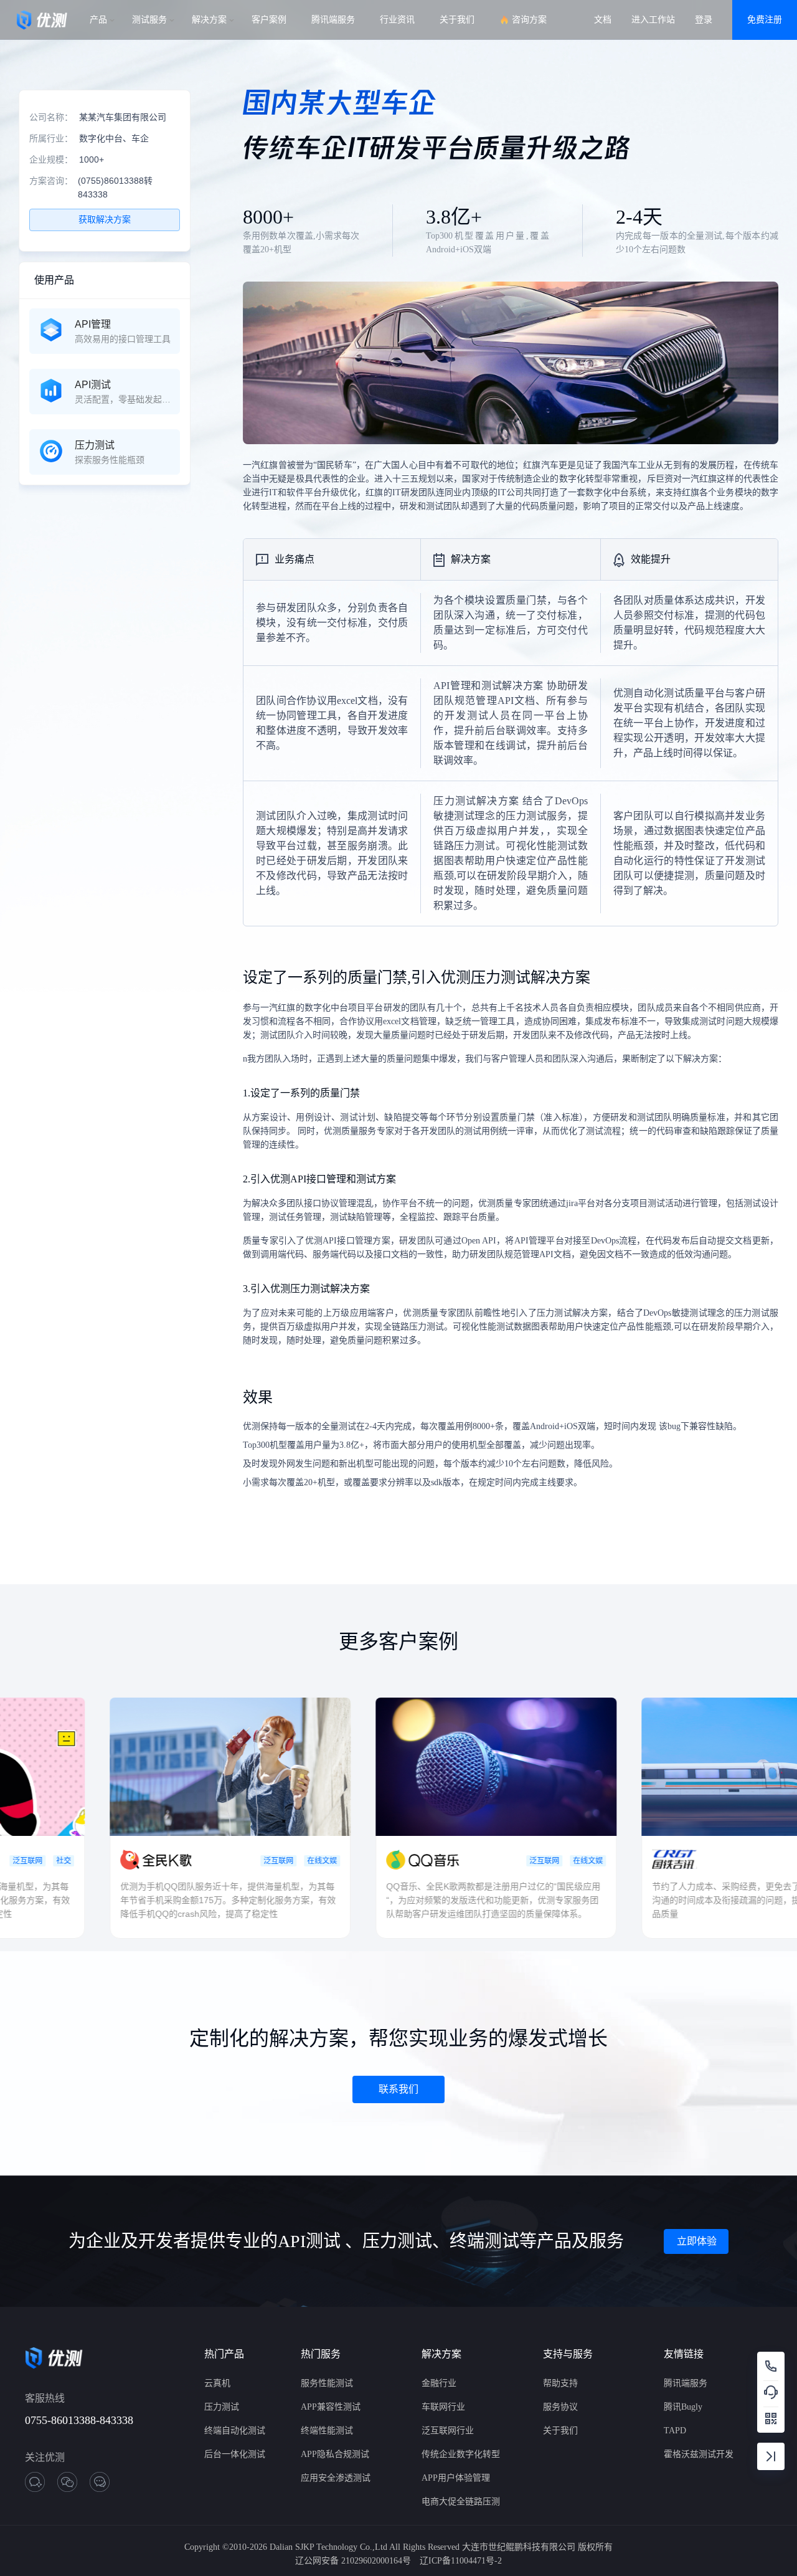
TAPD (675, 2431)
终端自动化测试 (235, 2431)
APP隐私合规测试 (335, 2454)
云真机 (217, 2383)
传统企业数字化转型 (461, 2454)
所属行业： (51, 138)
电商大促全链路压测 (461, 2502)
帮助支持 (560, 2383)
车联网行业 (443, 2407)
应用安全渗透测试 (336, 2478)
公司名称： (51, 117)
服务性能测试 (327, 2383)
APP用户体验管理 (456, 2478)
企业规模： (51, 159)
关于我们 (560, 2431)
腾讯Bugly (683, 2407)
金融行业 (439, 2383)
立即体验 (697, 2241)
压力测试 (222, 2407)
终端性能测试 (327, 2431)
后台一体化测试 (235, 2454)
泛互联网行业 (448, 2431)
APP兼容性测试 (331, 2407)
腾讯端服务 (686, 2383)
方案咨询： (51, 181)
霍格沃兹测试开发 (699, 2454)
